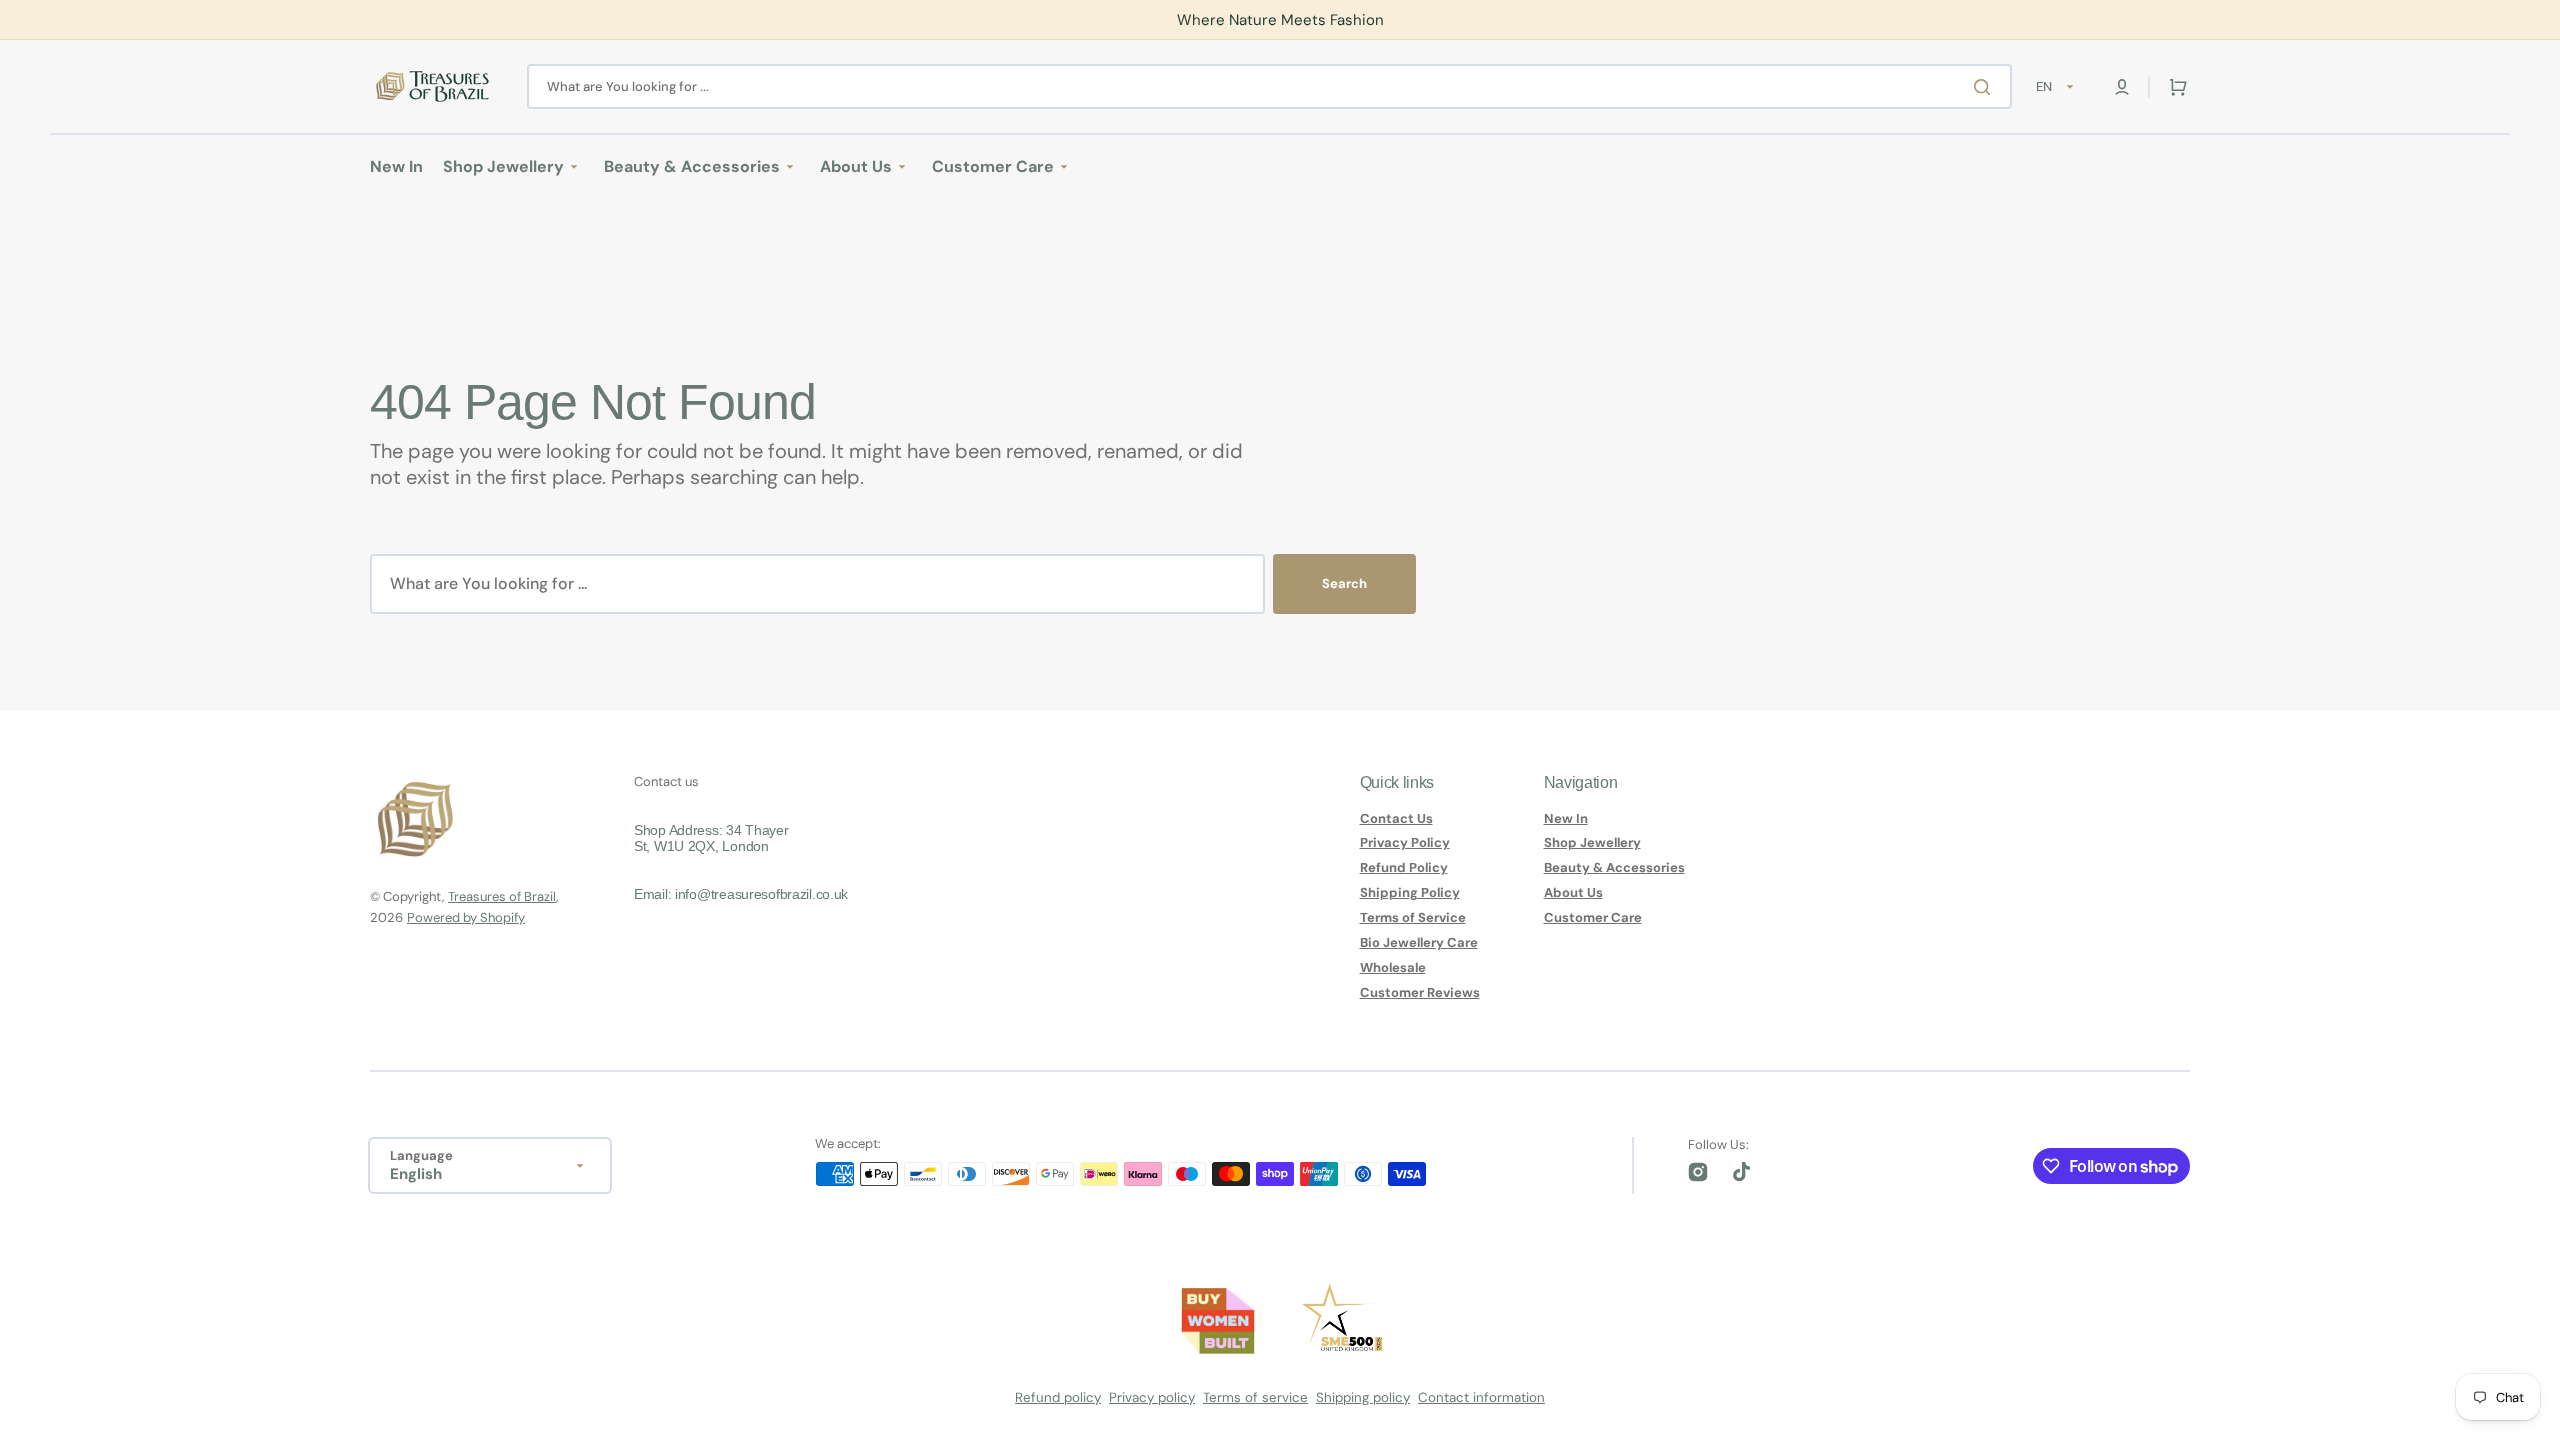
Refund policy (1058, 1397)
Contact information (1481, 1397)
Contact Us (1396, 819)
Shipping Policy (1410, 892)
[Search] (1986, 87)
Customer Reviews (1420, 992)
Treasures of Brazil (502, 896)
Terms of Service (1413, 917)
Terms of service (1255, 1397)
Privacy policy (1152, 1397)
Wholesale (1393, 967)
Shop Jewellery (1592, 842)
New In (1566, 819)
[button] (2122, 87)
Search (1344, 583)
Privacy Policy (1405, 842)
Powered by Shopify (466, 917)
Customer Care (1593, 917)
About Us (1573, 892)
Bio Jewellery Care (1419, 942)
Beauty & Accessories (1614, 867)
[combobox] (1269, 86)
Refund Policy (1404, 867)
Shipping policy (1363, 1397)
